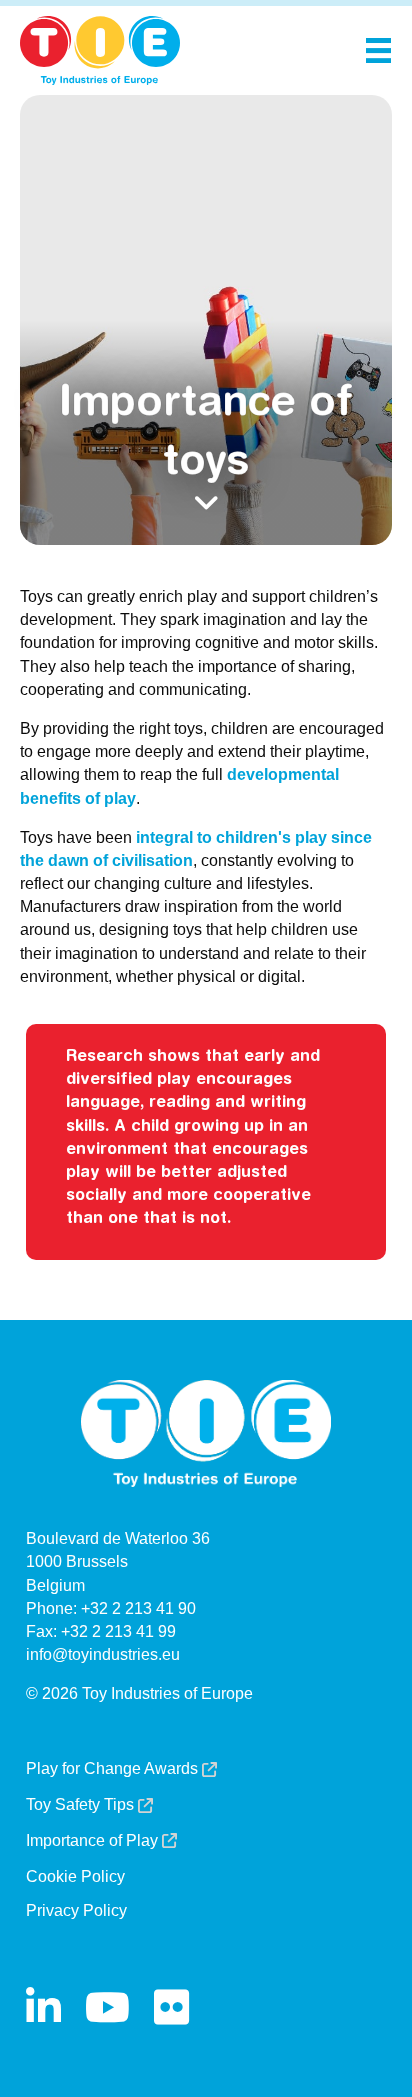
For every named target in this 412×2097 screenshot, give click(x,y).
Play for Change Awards (114, 1769)
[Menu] (378, 50)
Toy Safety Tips (82, 1805)
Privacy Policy (76, 1911)
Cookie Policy (75, 1877)
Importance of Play (94, 1841)
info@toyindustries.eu (103, 1654)
